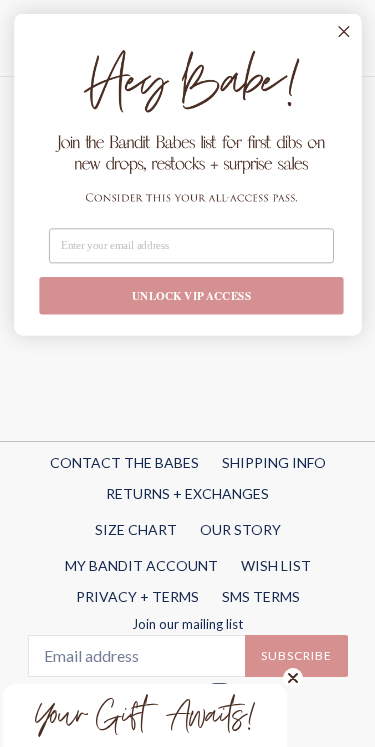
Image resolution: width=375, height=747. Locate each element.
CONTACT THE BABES (124, 462)
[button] (145, 715)
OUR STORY (240, 529)
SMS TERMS (261, 596)
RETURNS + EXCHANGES (187, 493)
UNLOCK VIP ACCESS (191, 296)
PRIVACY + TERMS (137, 596)
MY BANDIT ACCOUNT (141, 565)
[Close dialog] (343, 31)
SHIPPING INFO (274, 462)
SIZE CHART (136, 529)
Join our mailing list (187, 624)
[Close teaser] (293, 678)
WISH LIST (276, 565)
